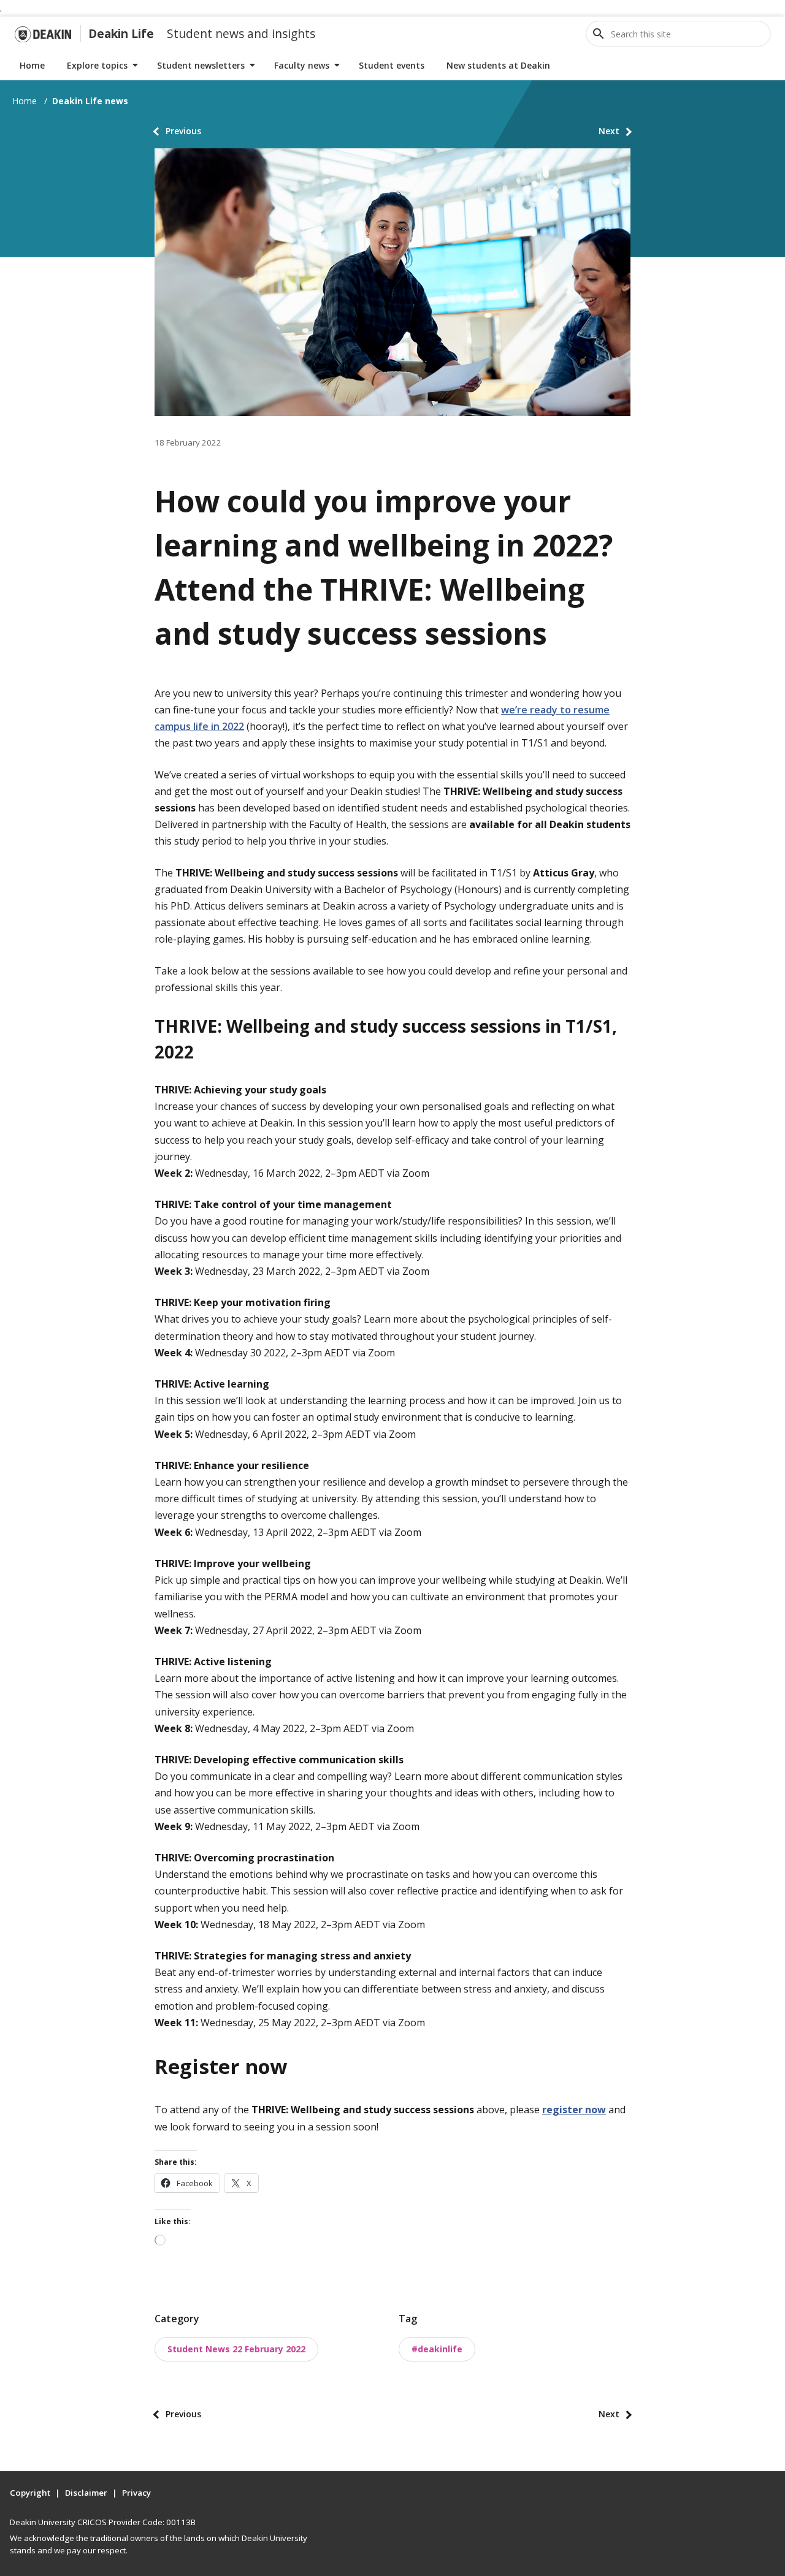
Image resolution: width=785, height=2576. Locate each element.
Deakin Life (121, 33)
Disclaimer (86, 2493)
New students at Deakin (498, 65)
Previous (183, 131)
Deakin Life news (90, 101)
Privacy (136, 2493)
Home (32, 65)
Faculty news (302, 65)
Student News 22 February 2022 (236, 2349)
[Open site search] (599, 34)
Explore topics (97, 65)
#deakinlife (437, 2349)
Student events (392, 65)
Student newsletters (201, 65)
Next (609, 131)
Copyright (30, 2493)
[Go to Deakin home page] (43, 34)
